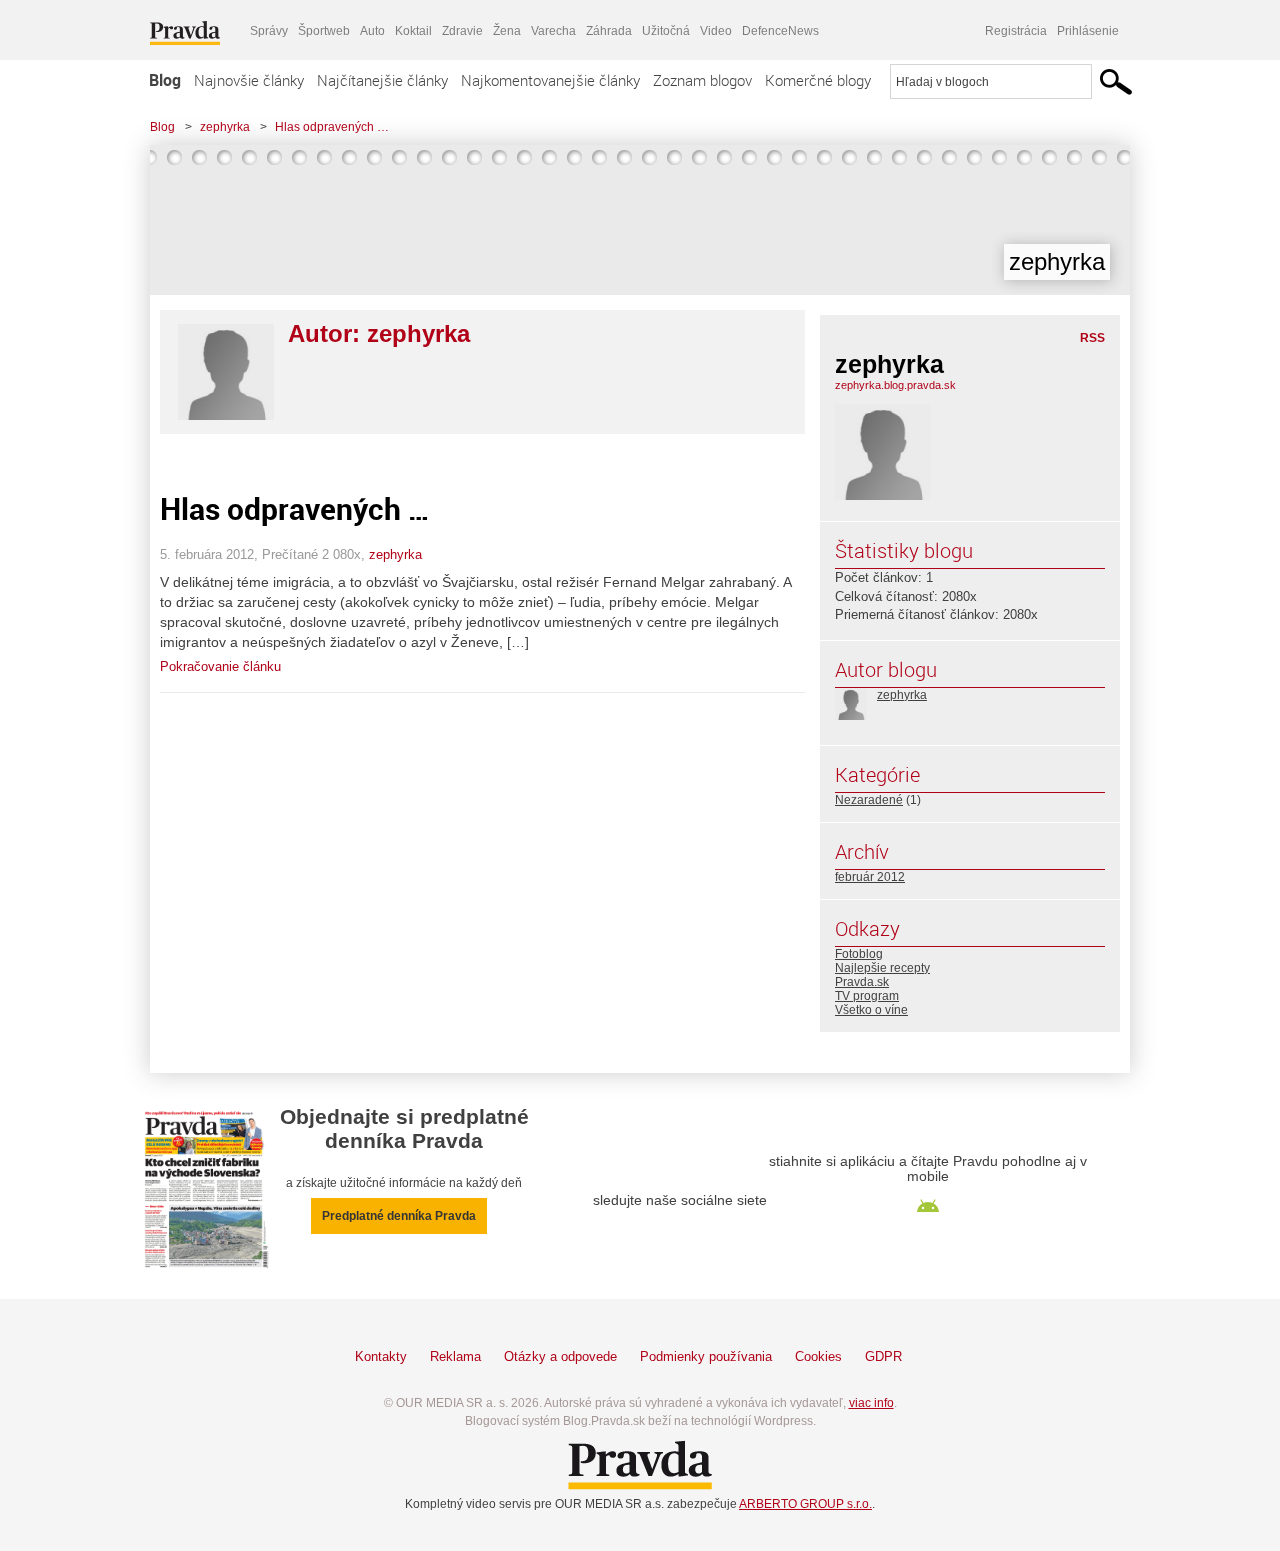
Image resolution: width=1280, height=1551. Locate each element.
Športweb (324, 31)
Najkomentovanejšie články (550, 80)
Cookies (818, 1356)
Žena (507, 31)
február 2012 (870, 877)
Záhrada (609, 31)
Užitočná (666, 31)
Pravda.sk (862, 982)
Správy (269, 31)
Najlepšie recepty (882, 968)
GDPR (883, 1356)
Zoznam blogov (702, 80)
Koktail (413, 31)
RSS (1092, 338)
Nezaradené (869, 800)
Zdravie (462, 31)
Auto (372, 31)
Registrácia (1016, 31)
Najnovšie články (249, 80)
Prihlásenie (1088, 31)
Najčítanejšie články (382, 80)
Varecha (553, 31)
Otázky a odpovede (560, 1356)
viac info (871, 1403)
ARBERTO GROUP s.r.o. (805, 1504)
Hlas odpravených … (332, 127)
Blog (165, 80)
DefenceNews (780, 31)
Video (716, 31)
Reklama (455, 1356)
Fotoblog (859, 954)
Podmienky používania (706, 1356)
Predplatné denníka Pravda (399, 1216)
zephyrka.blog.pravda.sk (895, 385)
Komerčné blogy (818, 80)
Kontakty (381, 1356)
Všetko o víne (871, 1010)
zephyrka (225, 127)
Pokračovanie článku (220, 666)
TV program (867, 996)
